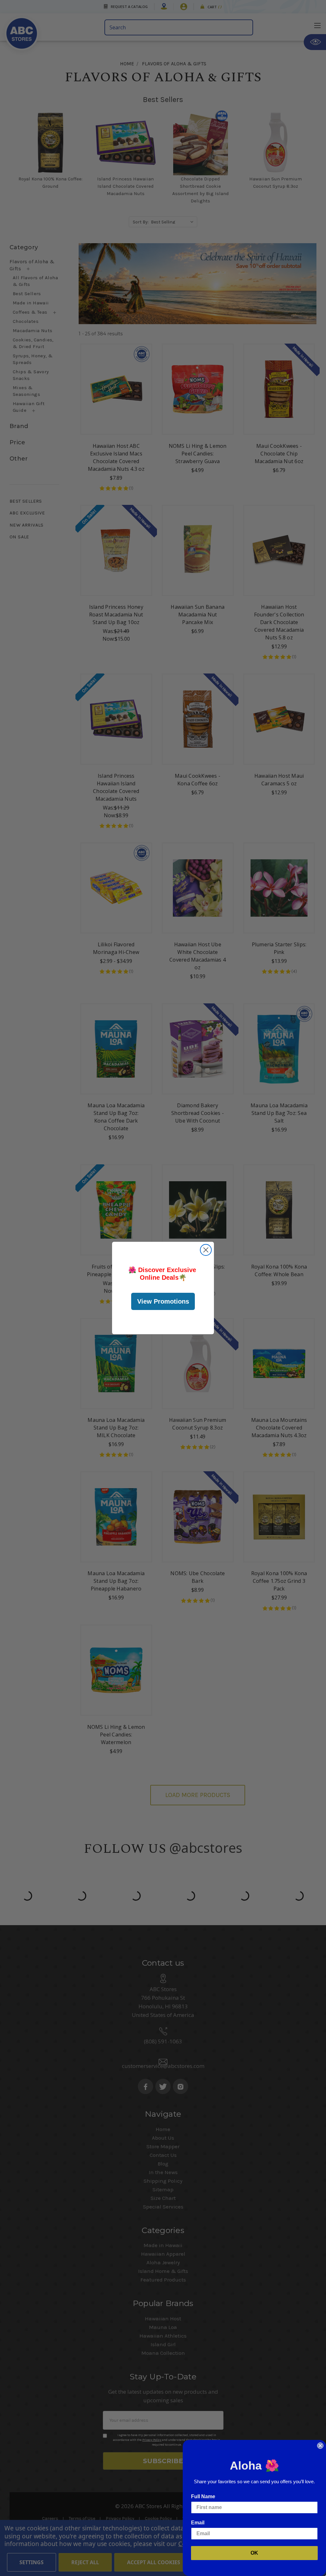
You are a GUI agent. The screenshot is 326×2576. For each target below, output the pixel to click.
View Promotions (163, 1301)
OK (254, 2553)
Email (198, 2523)
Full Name (203, 2496)
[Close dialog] (206, 1250)
